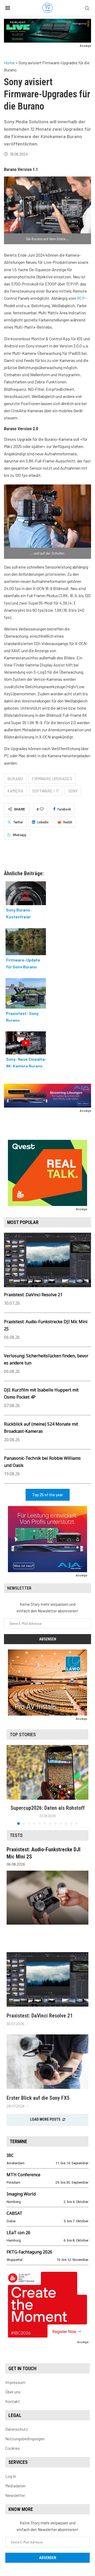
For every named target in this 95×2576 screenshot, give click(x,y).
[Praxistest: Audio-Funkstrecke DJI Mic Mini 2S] (47, 1898)
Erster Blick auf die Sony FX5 (38, 2098)
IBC (10, 2155)
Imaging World (21, 2194)
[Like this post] (42, 809)
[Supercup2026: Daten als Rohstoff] (47, 1772)
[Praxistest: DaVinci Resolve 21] (47, 1979)
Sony (73, 791)
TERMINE (18, 2141)
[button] (11, 1785)
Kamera (15, 791)
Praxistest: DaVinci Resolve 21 (33, 1295)
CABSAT (15, 2213)
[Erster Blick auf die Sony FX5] (47, 2062)
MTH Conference (23, 2175)
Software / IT (46, 791)
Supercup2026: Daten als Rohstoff (48, 1808)
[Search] (87, 8)
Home (9, 63)
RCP (81, 298)
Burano (15, 779)
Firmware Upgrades (52, 779)
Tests (16, 1835)
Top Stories (23, 1734)
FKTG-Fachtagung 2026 (29, 2252)
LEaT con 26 (18, 2233)
